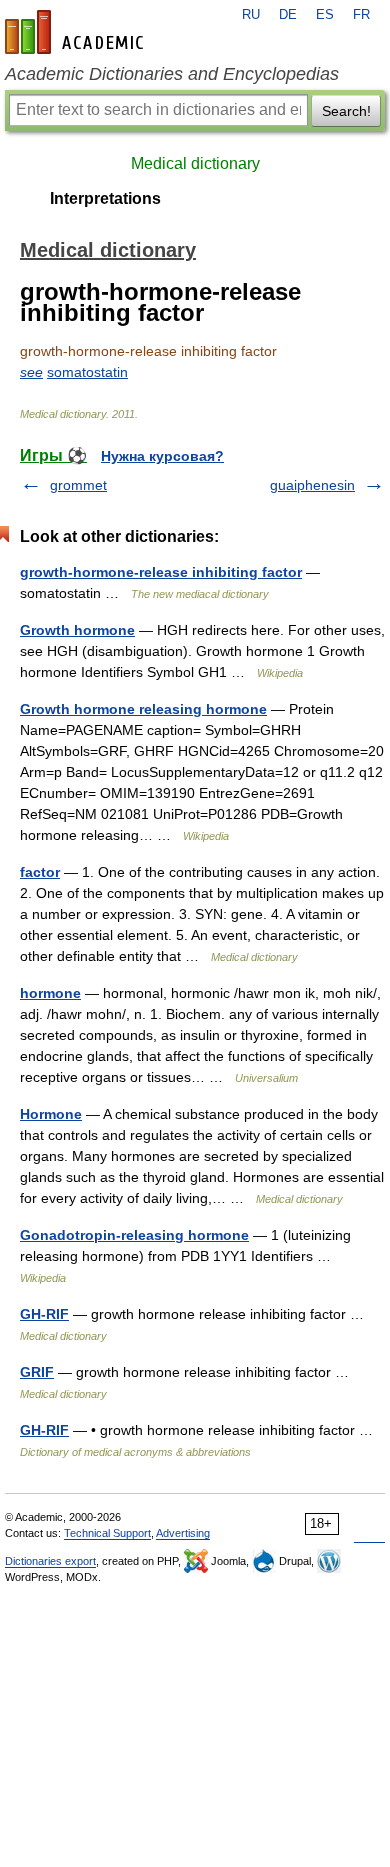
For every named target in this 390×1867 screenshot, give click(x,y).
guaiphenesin (312, 485)
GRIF (37, 1372)
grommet (78, 485)
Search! (346, 111)
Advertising (183, 1533)
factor (40, 872)
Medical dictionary (195, 163)
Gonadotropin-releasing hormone (134, 1235)
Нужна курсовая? (162, 456)
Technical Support (107, 1533)
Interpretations (105, 198)
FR (361, 15)
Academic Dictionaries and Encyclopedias (172, 74)
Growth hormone (77, 630)
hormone (50, 993)
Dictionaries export (50, 1561)
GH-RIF (44, 1314)
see (31, 372)
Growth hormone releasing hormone (143, 709)
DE (288, 15)
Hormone (51, 1114)
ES (325, 15)
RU (251, 15)
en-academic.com (77, 32)
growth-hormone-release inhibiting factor (161, 572)
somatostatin (87, 372)
